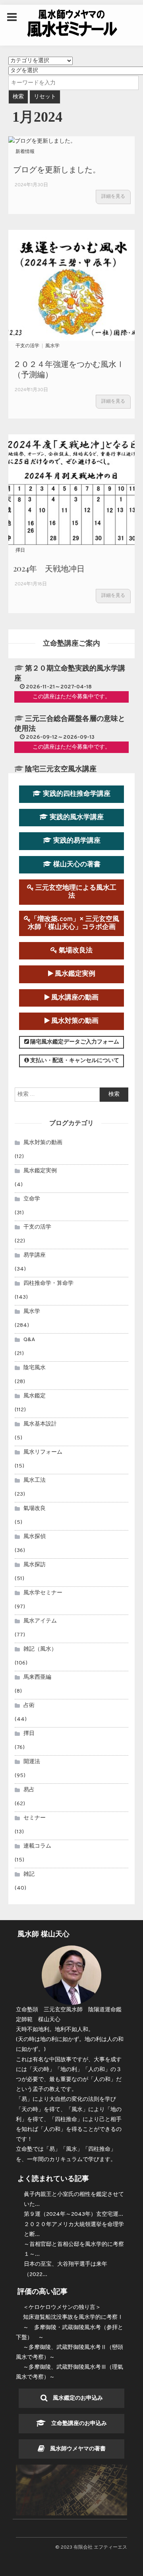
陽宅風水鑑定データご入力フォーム (74, 1042)
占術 (29, 1706)
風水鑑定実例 (74, 974)
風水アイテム (40, 1621)
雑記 (29, 1874)
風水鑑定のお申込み (75, 2398)
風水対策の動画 (74, 1021)
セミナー (35, 1818)
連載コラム (37, 1846)
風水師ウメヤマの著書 (75, 2449)
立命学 (32, 1199)
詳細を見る (113, 197)
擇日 (20, 550)
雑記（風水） (40, 1649)
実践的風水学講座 (76, 817)
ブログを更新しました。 (57, 169)
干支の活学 (27, 346)
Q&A (29, 1340)
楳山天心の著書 (76, 865)
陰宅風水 (35, 1368)
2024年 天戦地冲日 (49, 568)
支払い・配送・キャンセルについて (74, 1061)
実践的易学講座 (76, 841)
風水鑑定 (35, 1396)
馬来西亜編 (37, 1677)
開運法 (32, 1762)
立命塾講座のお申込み (76, 2424)
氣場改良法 (75, 951)
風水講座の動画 (74, 998)
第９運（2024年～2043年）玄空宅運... (73, 2214)
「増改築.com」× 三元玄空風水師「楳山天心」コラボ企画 (74, 923)
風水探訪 (35, 1565)
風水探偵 (35, 1537)
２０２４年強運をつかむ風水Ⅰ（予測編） (69, 369)
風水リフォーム (43, 1452)
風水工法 (35, 1480)
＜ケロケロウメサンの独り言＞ (62, 2308)
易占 (29, 1790)
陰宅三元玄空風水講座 (61, 769)
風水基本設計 (40, 1424)
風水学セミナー (43, 1593)
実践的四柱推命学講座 (76, 794)
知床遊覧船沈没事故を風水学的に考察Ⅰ (73, 2317)
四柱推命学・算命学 (48, 1283)
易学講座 (35, 1255)
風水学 (52, 346)
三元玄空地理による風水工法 (75, 892)
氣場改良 (35, 1509)
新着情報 (25, 152)
